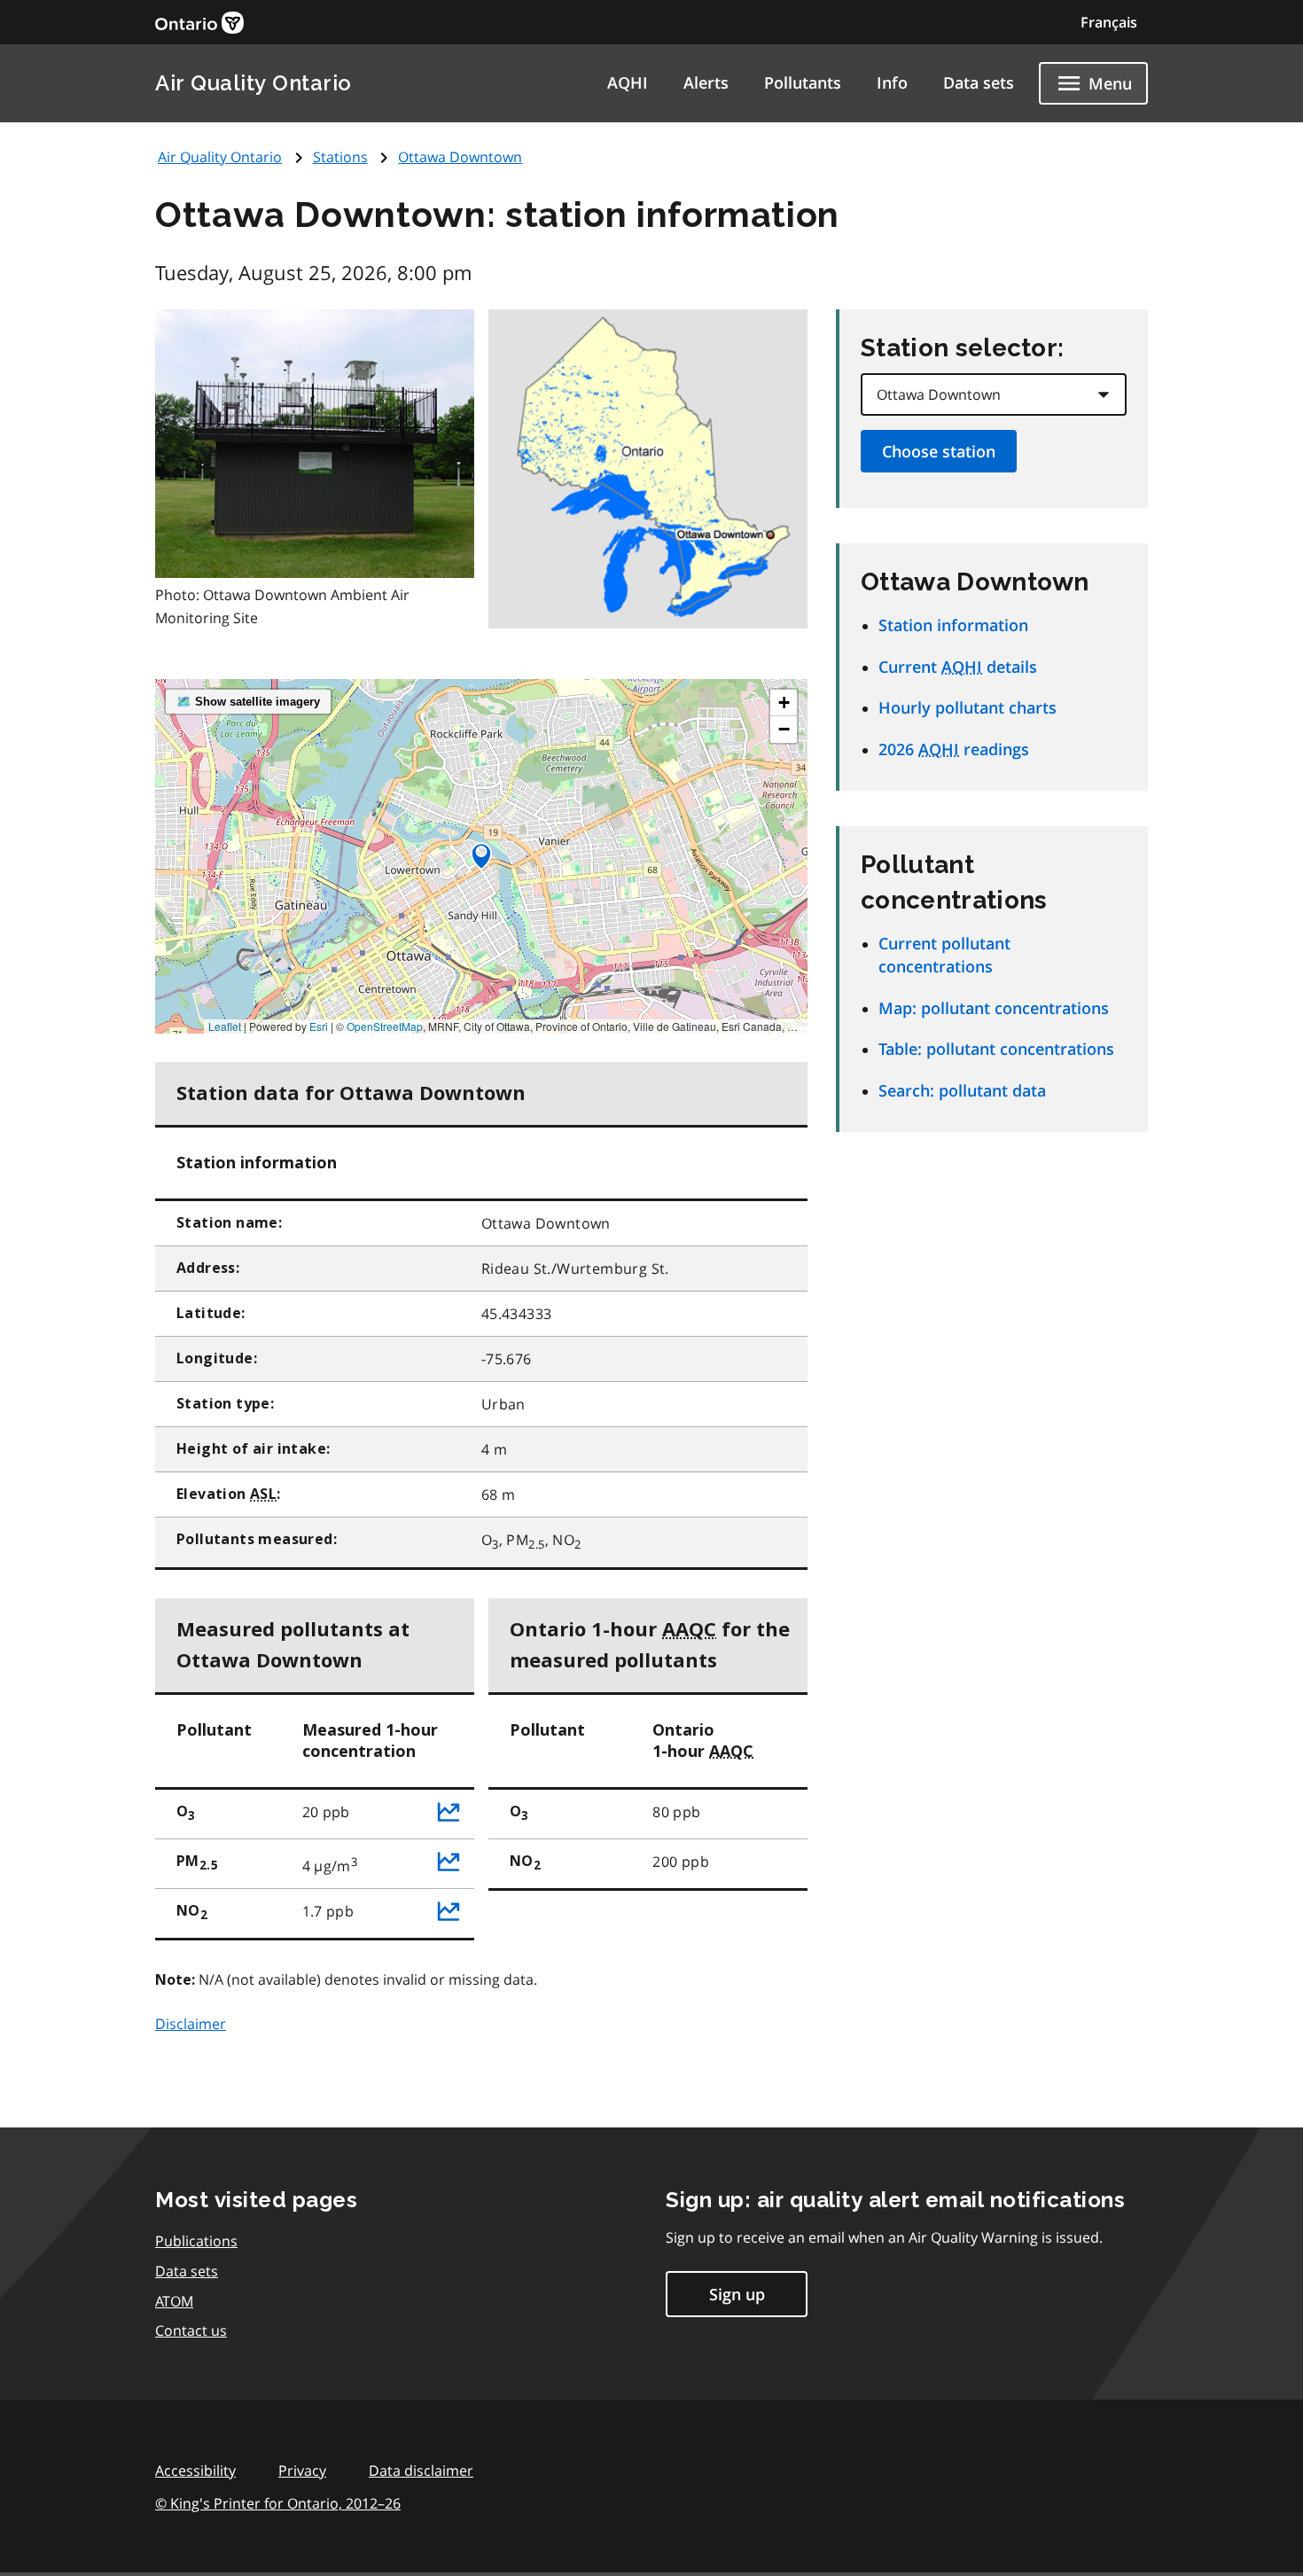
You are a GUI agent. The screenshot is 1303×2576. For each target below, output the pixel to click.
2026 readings (954, 749)
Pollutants (803, 82)
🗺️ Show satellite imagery (248, 702)
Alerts (706, 82)
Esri (319, 1026)
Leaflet (225, 1026)
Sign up (737, 2294)
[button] (481, 856)
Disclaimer (191, 2024)
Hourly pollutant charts (967, 707)
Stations (340, 157)
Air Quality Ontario (254, 83)
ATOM (174, 2301)
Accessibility (195, 2471)
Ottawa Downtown (460, 157)
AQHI (628, 82)
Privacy (302, 2471)
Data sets (979, 82)
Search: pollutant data (962, 1090)
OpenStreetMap (385, 1026)
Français (1109, 22)
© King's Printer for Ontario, (278, 2503)
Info (892, 82)
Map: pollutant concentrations (994, 1008)
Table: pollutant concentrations (996, 1049)
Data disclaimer (421, 2471)
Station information (953, 625)
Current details (958, 667)
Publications (196, 2241)
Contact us (191, 2330)
